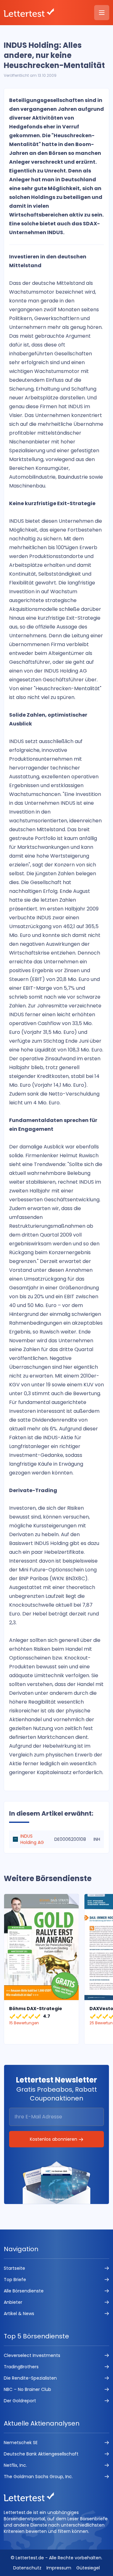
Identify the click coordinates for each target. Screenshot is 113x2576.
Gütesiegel (88, 2568)
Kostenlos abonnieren (54, 2139)
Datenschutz (27, 2568)
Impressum (59, 2568)
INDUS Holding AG (32, 1839)
